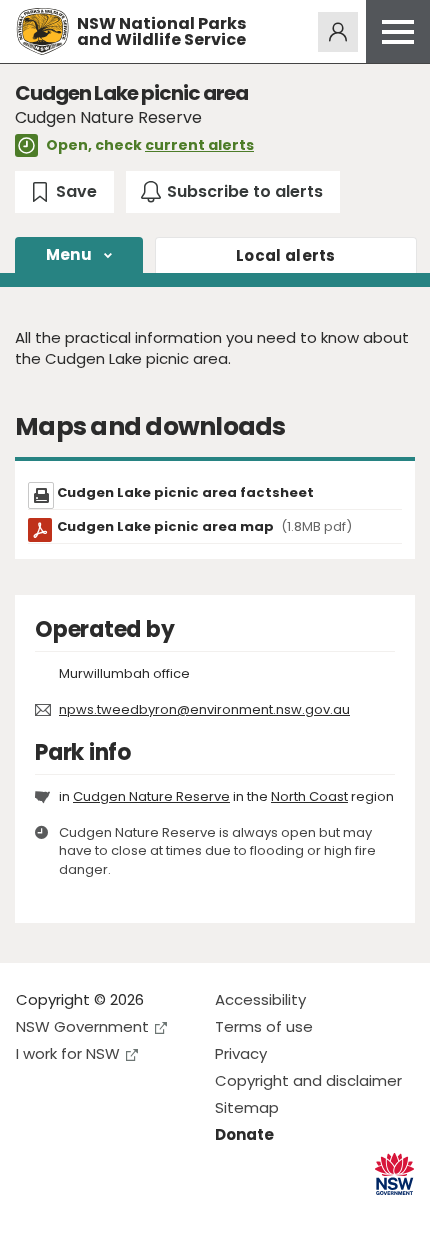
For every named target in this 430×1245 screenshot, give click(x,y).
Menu (69, 254)
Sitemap (247, 1107)
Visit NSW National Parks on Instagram (77, 1213)
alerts (286, 255)
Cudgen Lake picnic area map (204, 526)
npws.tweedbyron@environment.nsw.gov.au (204, 709)
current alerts (199, 145)
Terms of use (264, 1026)
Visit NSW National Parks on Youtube (120, 1213)
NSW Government (82, 1026)
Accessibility (260, 999)
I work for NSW (68, 1053)
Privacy (241, 1053)
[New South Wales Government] (394, 1174)
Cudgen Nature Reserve (151, 796)
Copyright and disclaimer (308, 1080)
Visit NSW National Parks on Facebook (34, 1213)
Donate (244, 1134)
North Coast (309, 796)
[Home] (42, 31)
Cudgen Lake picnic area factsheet (185, 492)
